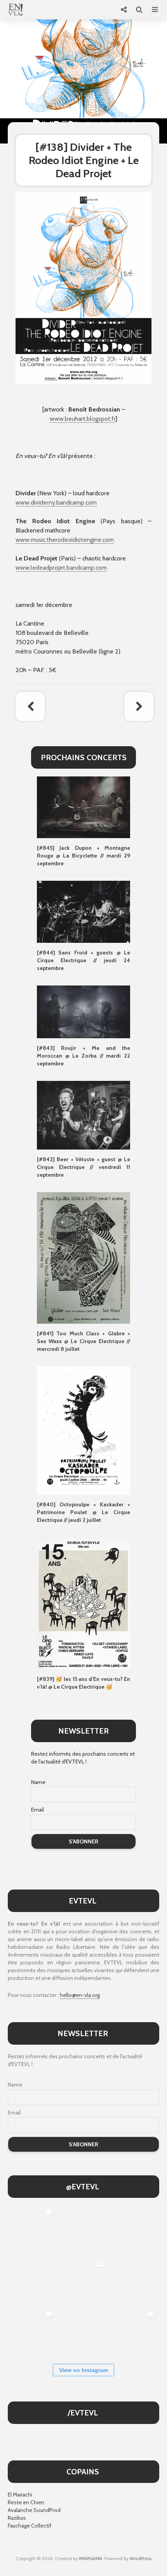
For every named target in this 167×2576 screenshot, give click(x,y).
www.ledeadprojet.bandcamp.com (61, 568)
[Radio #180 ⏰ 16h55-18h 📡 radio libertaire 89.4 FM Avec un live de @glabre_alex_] (32, 2230)
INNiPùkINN (90, 2558)
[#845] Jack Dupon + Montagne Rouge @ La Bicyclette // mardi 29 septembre (83, 856)
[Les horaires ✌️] (134, 2332)
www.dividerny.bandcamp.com (56, 502)
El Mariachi (20, 2495)
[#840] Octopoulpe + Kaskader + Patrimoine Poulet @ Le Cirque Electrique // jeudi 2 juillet (83, 1512)
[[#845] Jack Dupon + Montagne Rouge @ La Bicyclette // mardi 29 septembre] (83, 807)
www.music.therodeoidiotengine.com (65, 540)
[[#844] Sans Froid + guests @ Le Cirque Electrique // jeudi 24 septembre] (83, 911)
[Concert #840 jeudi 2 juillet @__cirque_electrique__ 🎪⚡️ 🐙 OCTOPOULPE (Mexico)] (83, 2332)
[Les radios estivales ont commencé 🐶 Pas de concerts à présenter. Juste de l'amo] (32, 2281)
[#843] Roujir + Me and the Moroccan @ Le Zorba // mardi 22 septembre (83, 1056)
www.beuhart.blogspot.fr (83, 419)
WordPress (141, 2558)
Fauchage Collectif (30, 2526)
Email (37, 1810)
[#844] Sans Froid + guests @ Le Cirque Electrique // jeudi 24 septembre (83, 960)
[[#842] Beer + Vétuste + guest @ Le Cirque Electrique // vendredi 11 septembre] (83, 1115)
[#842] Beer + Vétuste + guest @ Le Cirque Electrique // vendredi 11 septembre (83, 1167)
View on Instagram (83, 2370)
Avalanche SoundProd (34, 2510)
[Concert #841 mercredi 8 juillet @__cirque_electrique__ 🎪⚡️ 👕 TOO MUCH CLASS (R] (32, 2332)
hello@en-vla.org (80, 1995)
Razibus (17, 2518)
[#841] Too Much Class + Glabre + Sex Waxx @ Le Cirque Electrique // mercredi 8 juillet (83, 1341)
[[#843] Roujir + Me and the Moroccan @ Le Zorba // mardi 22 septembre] (83, 1011)
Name (38, 1782)
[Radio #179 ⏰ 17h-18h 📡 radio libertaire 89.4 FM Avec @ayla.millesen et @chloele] (83, 2230)
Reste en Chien (26, 2502)
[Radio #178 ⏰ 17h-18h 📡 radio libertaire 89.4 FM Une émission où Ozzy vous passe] (134, 2230)
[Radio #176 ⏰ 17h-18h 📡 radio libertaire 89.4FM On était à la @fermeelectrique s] (134, 2281)
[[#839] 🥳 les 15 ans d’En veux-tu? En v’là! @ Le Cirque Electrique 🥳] (83, 1603)
